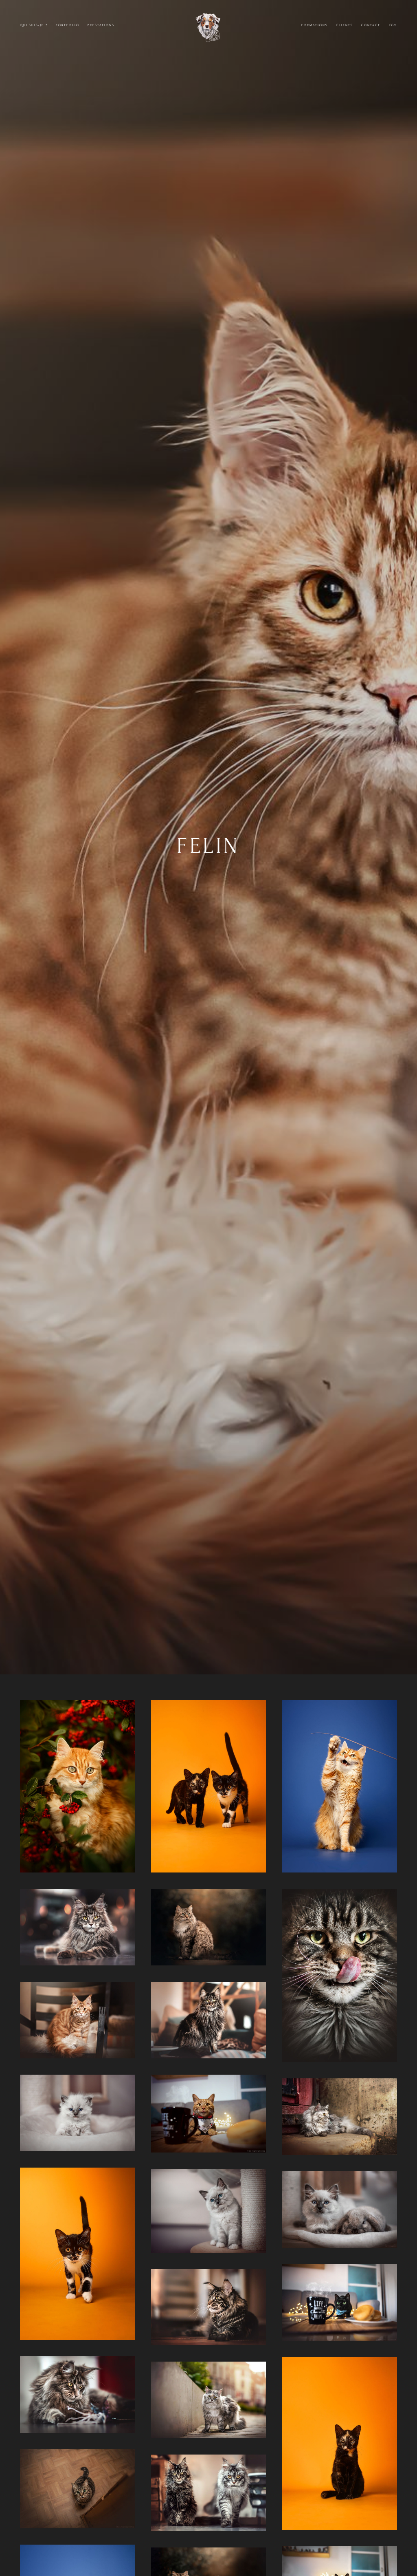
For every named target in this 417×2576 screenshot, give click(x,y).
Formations (314, 25)
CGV (393, 25)
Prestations (101, 25)
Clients (345, 25)
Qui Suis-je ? (34, 25)
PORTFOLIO (68, 25)
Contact (371, 25)
